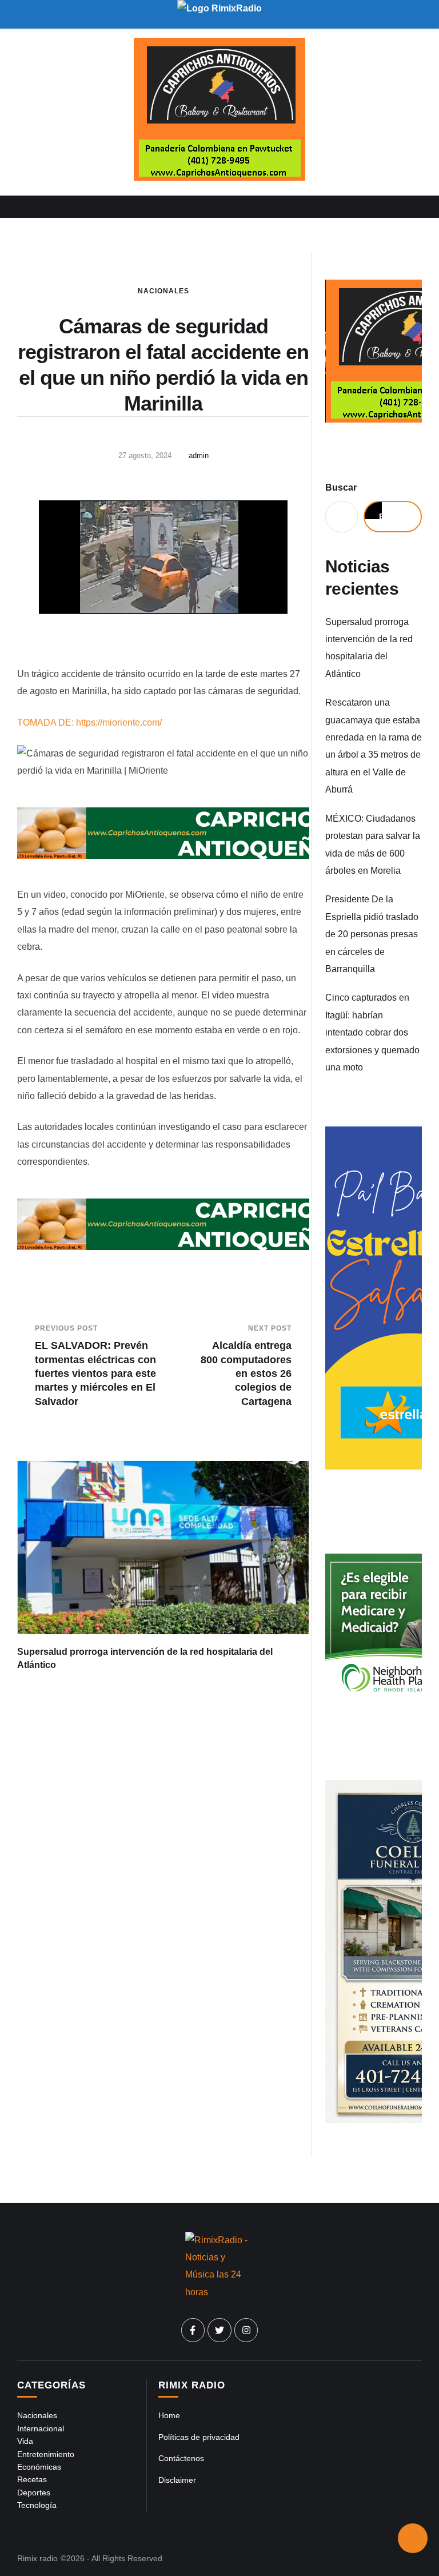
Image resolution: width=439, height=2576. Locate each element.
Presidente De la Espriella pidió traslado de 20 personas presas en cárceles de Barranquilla (372, 934)
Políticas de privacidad (199, 2437)
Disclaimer (177, 2480)
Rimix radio (37, 2558)
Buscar (341, 487)
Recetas (32, 2479)
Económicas (39, 2467)
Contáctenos (181, 2458)
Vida (25, 2441)
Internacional (41, 2428)
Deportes (34, 2493)
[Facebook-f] (193, 2330)
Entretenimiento (46, 2454)
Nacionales (163, 291)
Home (169, 2415)
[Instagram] (246, 2330)
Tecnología (37, 2505)
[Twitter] (219, 2330)
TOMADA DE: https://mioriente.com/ (89, 722)
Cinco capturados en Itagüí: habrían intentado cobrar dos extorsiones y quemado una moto (372, 1032)
